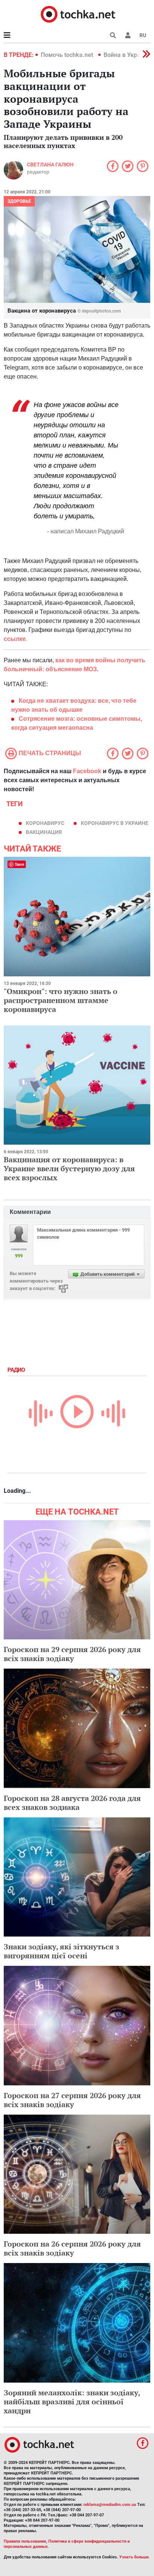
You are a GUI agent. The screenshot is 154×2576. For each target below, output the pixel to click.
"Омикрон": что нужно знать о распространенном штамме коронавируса (61, 1000)
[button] (128, 35)
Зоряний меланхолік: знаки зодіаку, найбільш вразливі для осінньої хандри (72, 2402)
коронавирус (45, 823)
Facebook (87, 771)
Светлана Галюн (50, 165)
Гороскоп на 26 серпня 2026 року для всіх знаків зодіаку (72, 2248)
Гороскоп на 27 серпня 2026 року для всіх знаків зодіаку (72, 2100)
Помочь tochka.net (68, 55)
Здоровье (19, 201)
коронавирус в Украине (115, 823)
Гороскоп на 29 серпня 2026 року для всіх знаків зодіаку (72, 1654)
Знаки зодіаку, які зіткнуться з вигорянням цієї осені (61, 1951)
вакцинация (44, 832)
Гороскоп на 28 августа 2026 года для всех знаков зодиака (72, 1803)
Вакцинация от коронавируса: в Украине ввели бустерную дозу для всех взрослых (69, 1168)
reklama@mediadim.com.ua (110, 2505)
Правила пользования (25, 2541)
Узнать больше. (135, 2557)
